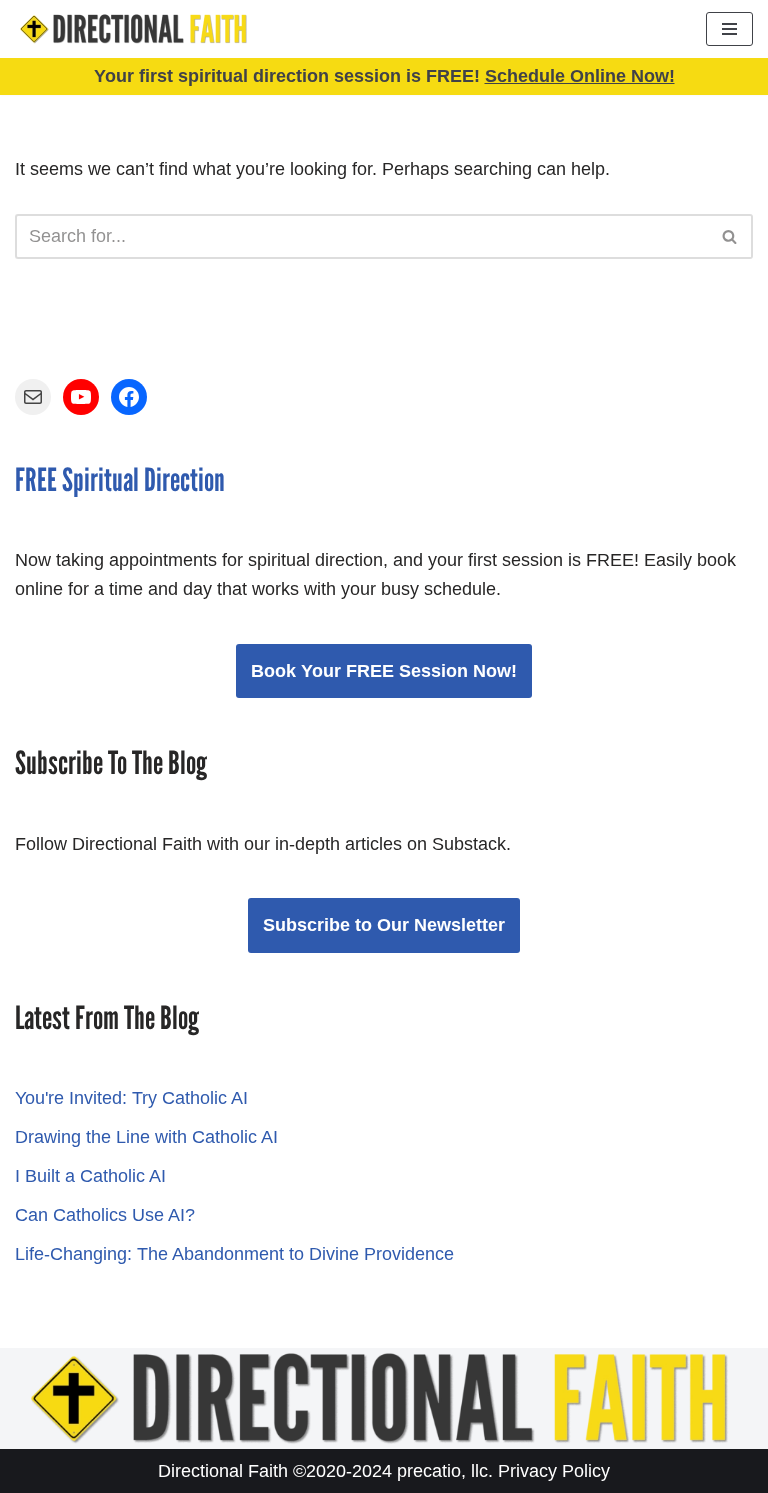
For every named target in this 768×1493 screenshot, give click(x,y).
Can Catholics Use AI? (105, 1215)
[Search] (730, 236)
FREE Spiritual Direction (120, 480)
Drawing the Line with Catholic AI (146, 1137)
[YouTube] (81, 397)
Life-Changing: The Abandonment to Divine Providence (234, 1254)
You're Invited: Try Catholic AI (131, 1098)
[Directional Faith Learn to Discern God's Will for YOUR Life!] (135, 29)
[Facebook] (129, 397)
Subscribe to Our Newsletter (384, 925)
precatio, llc (442, 1471)
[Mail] (33, 397)
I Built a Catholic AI (90, 1176)
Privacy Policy (554, 1471)
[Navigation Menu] (729, 29)
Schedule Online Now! (580, 76)
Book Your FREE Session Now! (384, 671)
